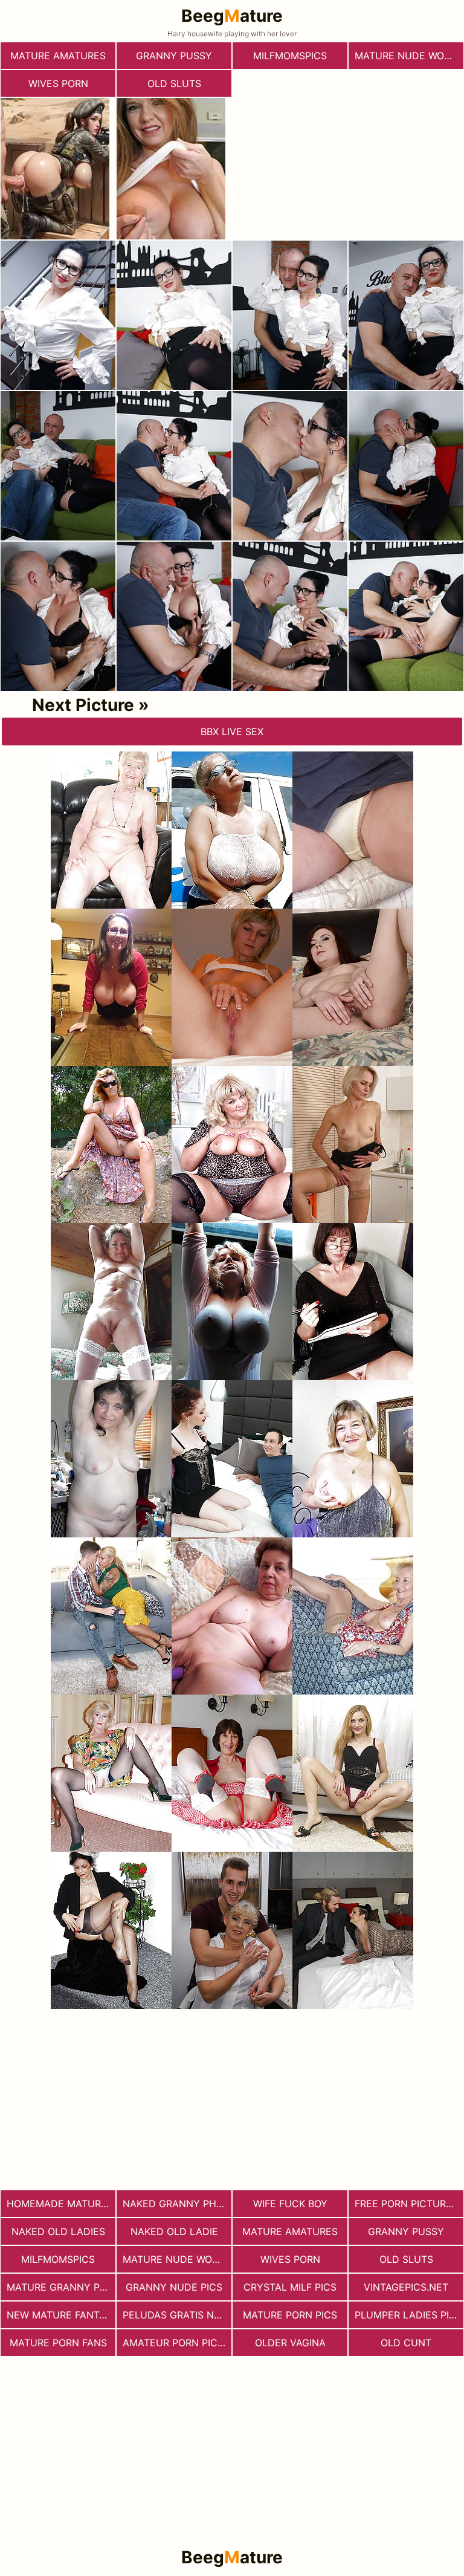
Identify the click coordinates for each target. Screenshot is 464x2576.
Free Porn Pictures (406, 2204)
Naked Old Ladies (58, 2231)
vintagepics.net (406, 2287)
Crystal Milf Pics (290, 2287)
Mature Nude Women (409, 56)
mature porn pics (290, 2315)
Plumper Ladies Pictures (409, 2315)
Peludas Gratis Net (174, 2315)
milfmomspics (290, 56)
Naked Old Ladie (174, 2231)
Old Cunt (406, 2343)
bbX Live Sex (232, 732)
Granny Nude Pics (174, 2287)
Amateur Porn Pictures (177, 2343)
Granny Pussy (174, 56)
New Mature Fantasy (61, 2315)
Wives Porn (58, 83)
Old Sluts (174, 83)
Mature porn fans (58, 2343)
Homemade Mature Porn (61, 2204)
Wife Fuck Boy (290, 2204)
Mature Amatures (58, 56)
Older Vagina (290, 2343)
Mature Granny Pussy (61, 2287)
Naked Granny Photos (177, 2204)
